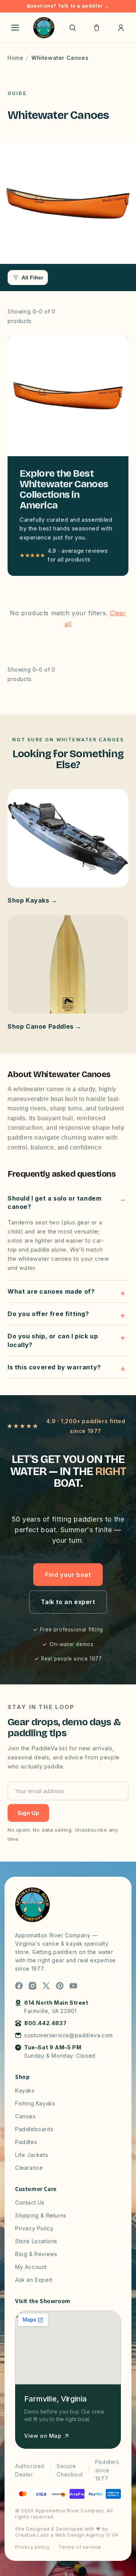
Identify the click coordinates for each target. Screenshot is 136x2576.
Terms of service (80, 2547)
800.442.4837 (45, 2023)
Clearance (29, 2168)
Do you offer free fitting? (48, 1314)
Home (15, 58)
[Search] (73, 28)
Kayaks (25, 2090)
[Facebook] (19, 1986)
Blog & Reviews (36, 2254)
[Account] (121, 28)
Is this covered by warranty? (54, 1367)
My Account (31, 2267)
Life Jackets (32, 2155)
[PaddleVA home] (44, 28)
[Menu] (15, 28)
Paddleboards (34, 2129)
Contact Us (30, 2203)
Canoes (25, 2116)
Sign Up (28, 1813)
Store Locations (36, 2241)
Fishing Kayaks (35, 2103)
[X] (46, 1986)
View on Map (43, 2436)
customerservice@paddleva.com (69, 2035)
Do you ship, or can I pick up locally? (53, 1340)
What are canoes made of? (51, 1291)
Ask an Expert (34, 2280)
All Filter (32, 278)
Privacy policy (32, 2547)
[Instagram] (32, 1986)
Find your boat (68, 1575)
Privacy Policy (34, 2228)
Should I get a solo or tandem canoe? (54, 1202)
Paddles (26, 2142)
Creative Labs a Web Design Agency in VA (67, 2535)
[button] (97, 28)
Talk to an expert (68, 1602)
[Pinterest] (60, 1986)
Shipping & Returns (41, 2215)
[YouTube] (73, 1986)
